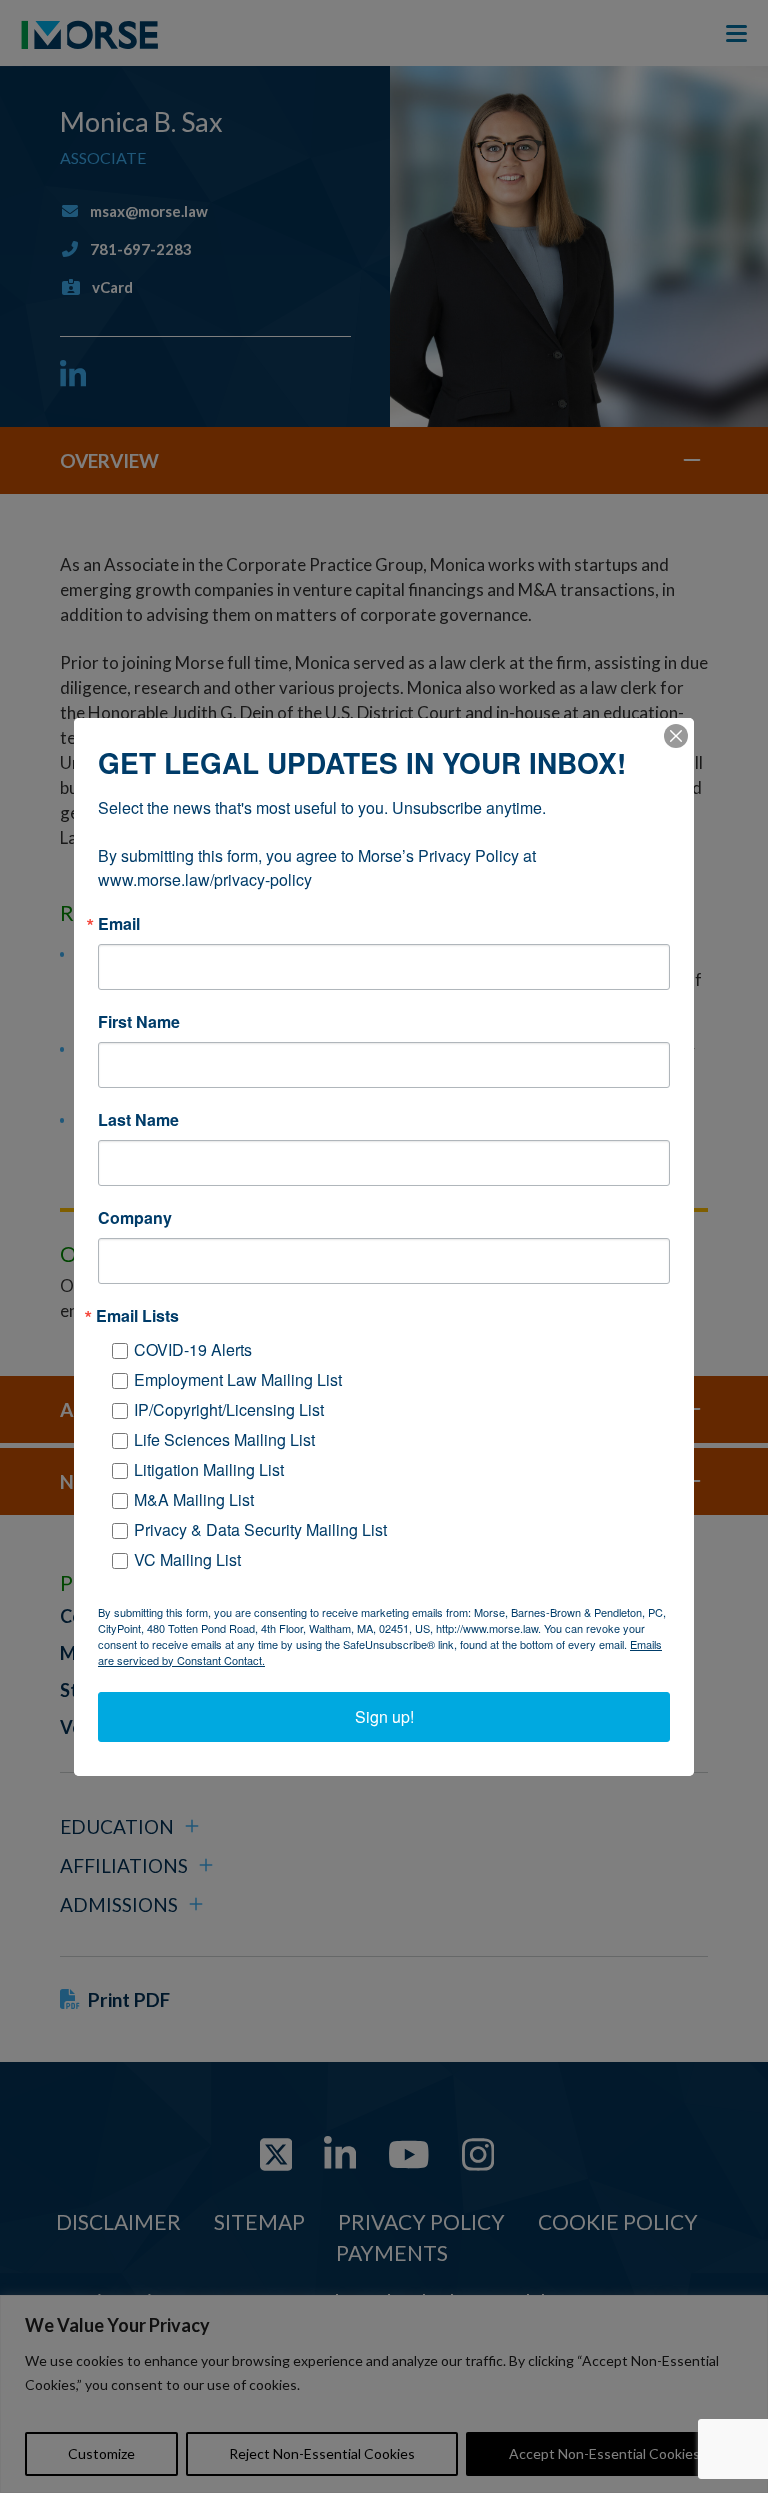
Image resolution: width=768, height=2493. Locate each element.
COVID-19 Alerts (193, 1349)
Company (135, 1218)
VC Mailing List (187, 1559)
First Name (139, 1022)
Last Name (138, 1120)
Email (119, 924)
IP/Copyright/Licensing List (229, 1409)
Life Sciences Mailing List (224, 1439)
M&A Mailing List (194, 1499)
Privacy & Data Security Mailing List (260, 1529)
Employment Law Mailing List (238, 1379)
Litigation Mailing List (209, 1469)
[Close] (676, 736)
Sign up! (384, 1716)
